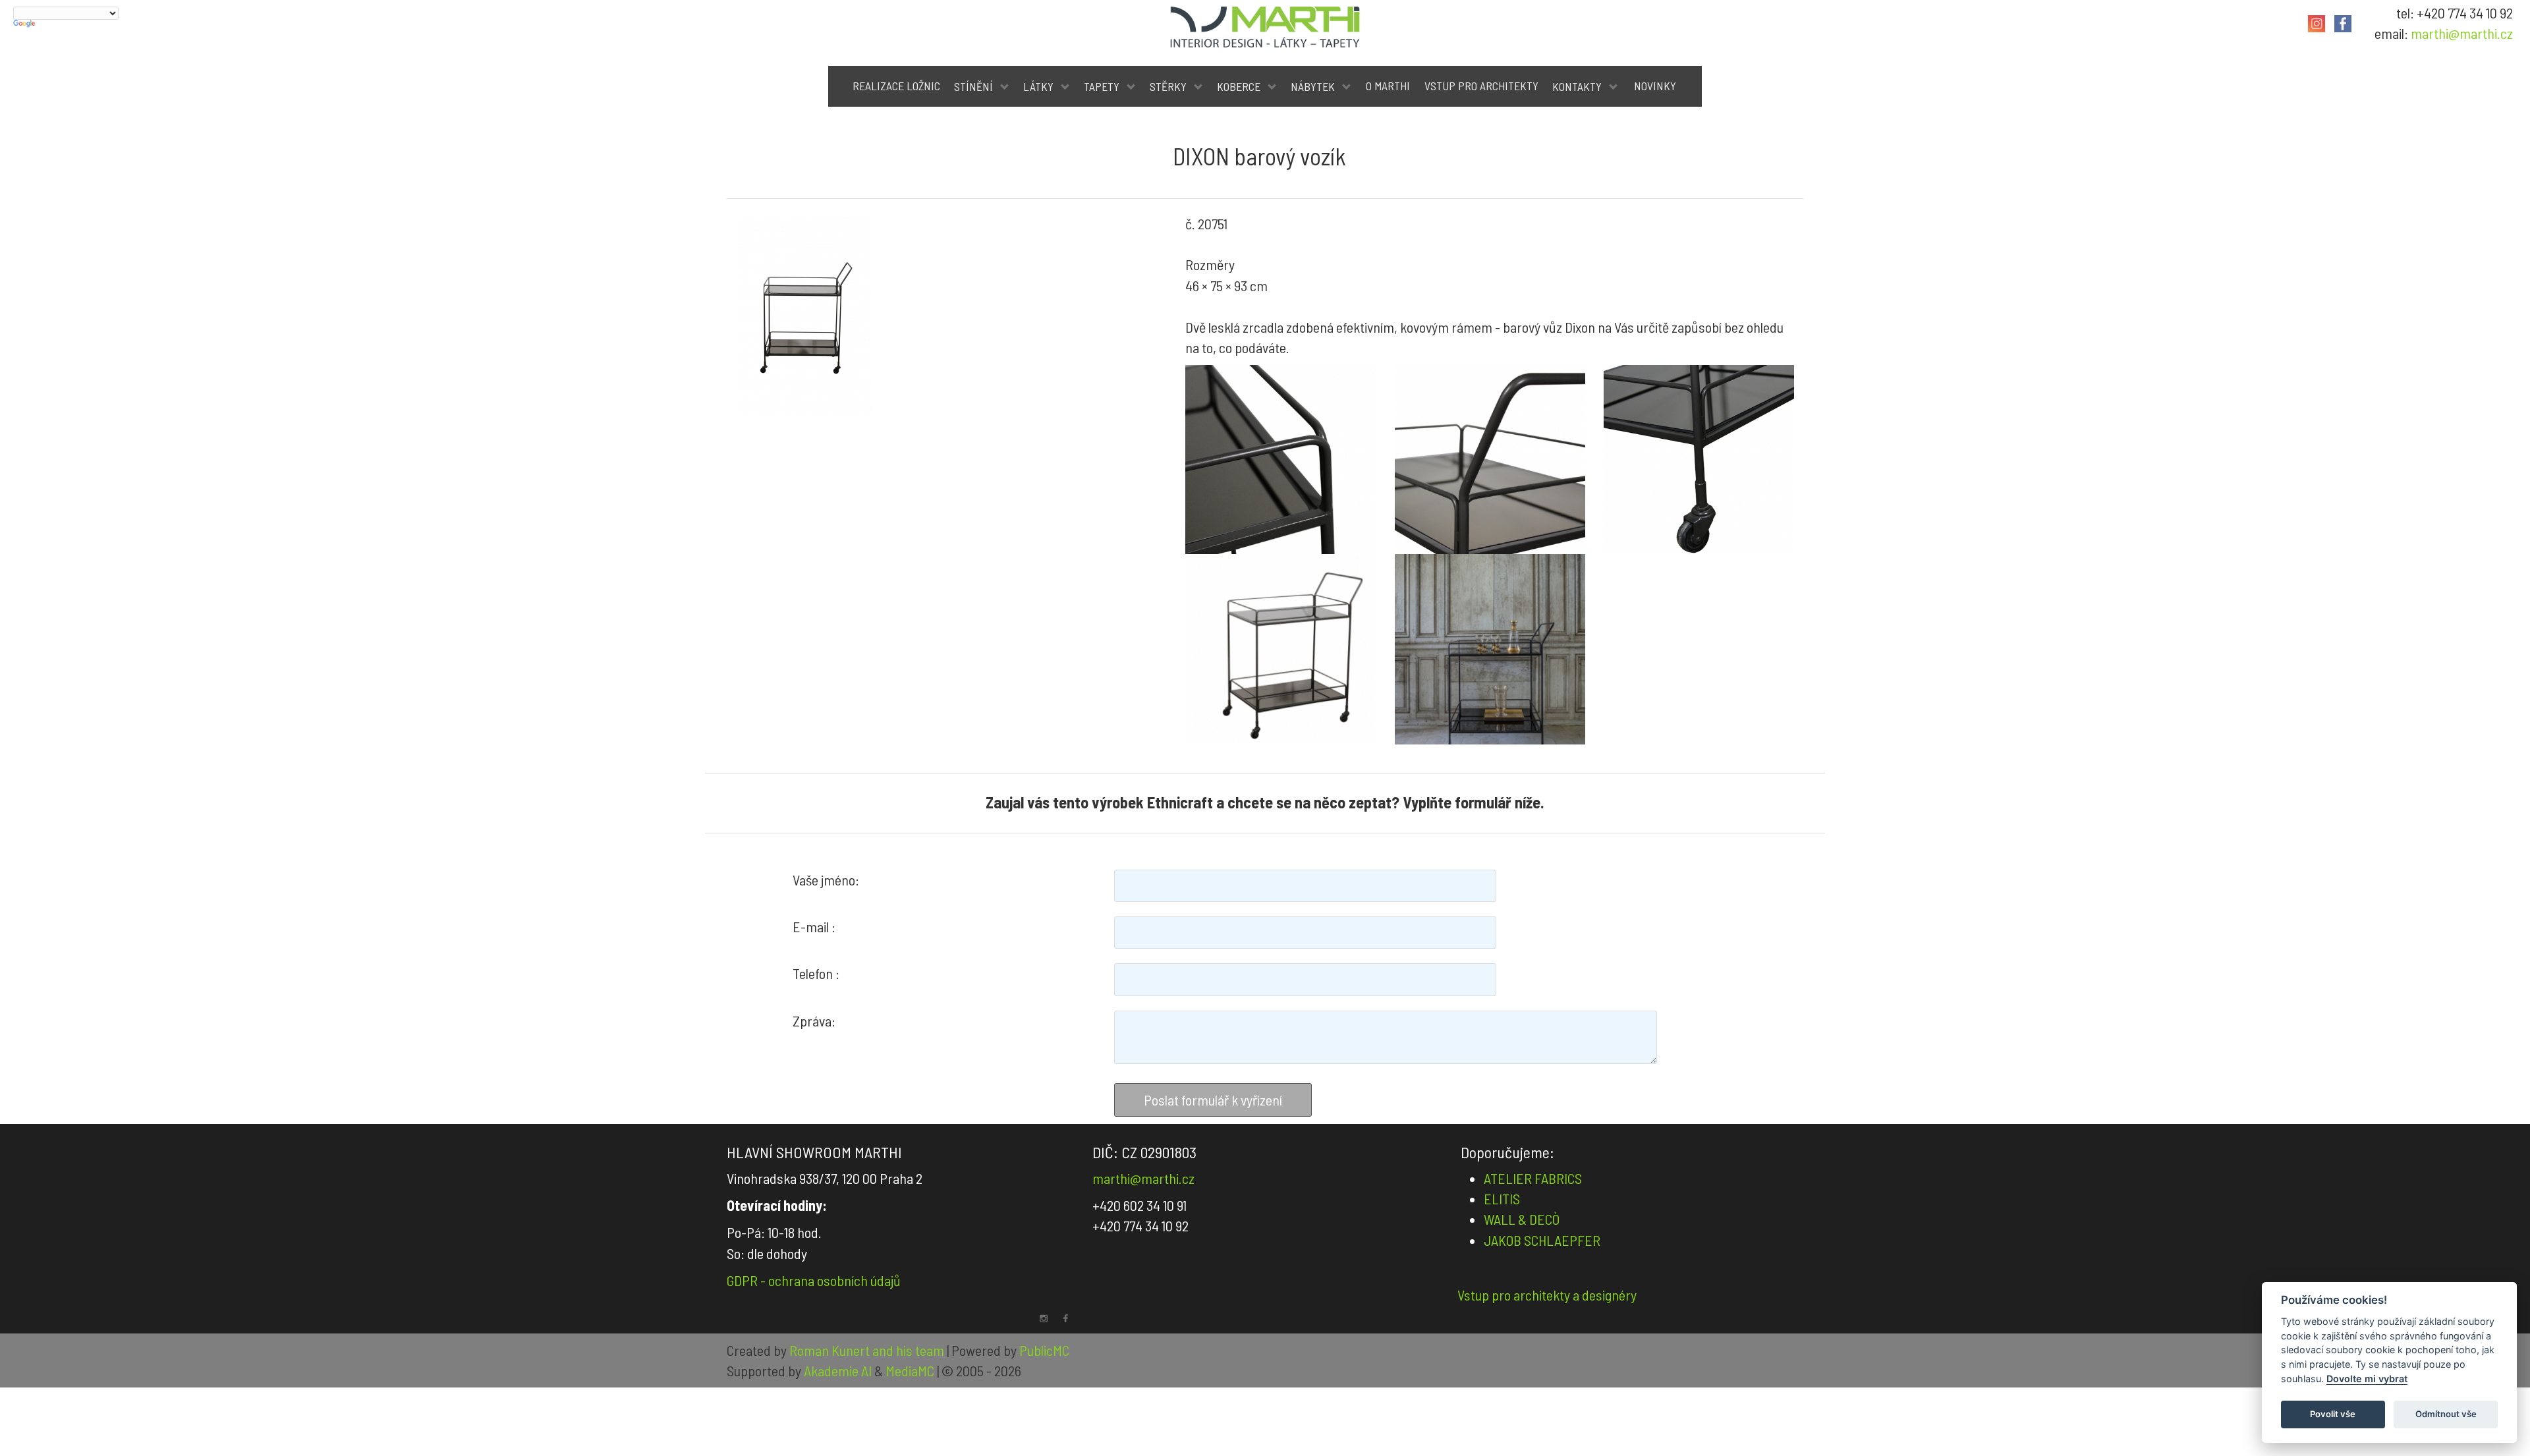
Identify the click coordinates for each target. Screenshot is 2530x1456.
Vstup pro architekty (1481, 86)
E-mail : (814, 926)
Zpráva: (814, 1021)
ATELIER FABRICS (1533, 1178)
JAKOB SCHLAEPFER (1542, 1240)
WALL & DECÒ (1522, 1219)
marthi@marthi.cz (2462, 33)
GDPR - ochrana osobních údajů (814, 1280)
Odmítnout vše (2446, 1414)
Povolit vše (2333, 1414)
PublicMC (1044, 1350)
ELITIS (1502, 1198)
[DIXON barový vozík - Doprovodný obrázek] (1280, 460)
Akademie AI (838, 1370)
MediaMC (910, 1370)
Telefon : (816, 973)
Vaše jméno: (826, 880)
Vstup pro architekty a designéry (1547, 1295)
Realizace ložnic (896, 86)
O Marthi (1388, 86)
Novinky (1655, 86)
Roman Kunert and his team (868, 1350)
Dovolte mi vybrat (2367, 1379)
